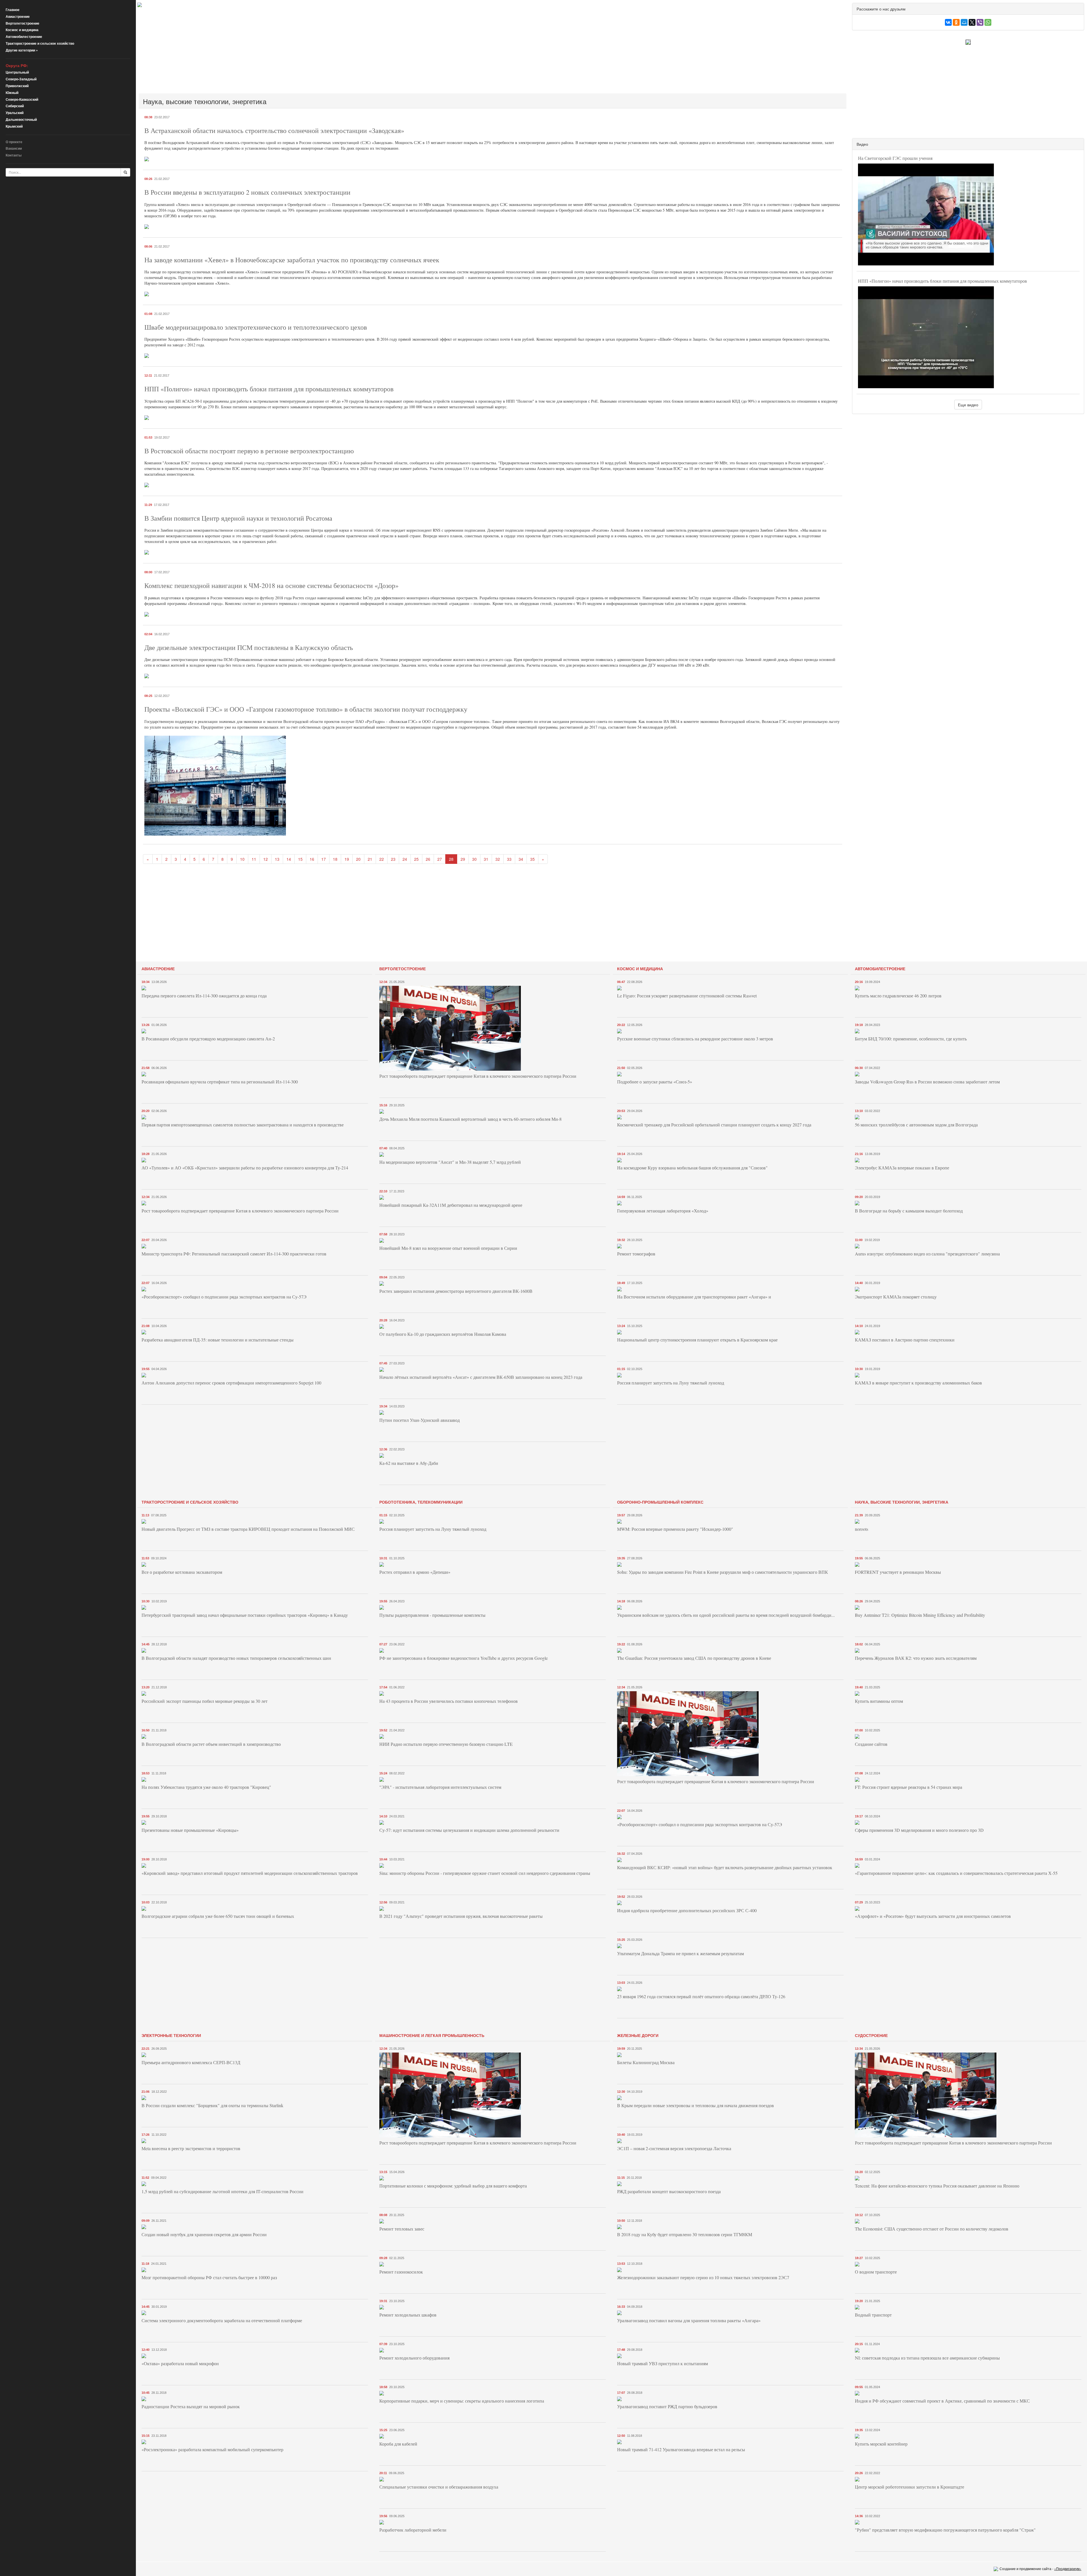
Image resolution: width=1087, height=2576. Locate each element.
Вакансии (14, 148)
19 (347, 859)
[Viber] (980, 22)
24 (405, 859)
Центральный (17, 72)
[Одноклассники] (956, 22)
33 (509, 859)
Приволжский (17, 86)
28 (451, 859)
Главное (13, 10)
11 (254, 859)
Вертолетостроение (23, 23)
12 (266, 859)
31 (486, 859)
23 (393, 859)
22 (382, 859)
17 (324, 859)
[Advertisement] (307, 50)
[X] (972, 22)
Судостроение (871, 2035)
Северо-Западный (21, 79)
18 (335, 859)
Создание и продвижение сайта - (1040, 2569)
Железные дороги (638, 2035)
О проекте (14, 142)
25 (416, 859)
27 (440, 859)
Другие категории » (22, 50)
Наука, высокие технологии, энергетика (902, 1502)
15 (300, 859)
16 (312, 859)
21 (370, 859)
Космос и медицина (22, 30)
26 (428, 859)
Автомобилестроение (24, 37)
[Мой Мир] (964, 22)
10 (242, 859)
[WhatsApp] (988, 22)
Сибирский (15, 106)
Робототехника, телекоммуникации (421, 1502)
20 (358, 859)
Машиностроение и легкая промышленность (432, 2035)
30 (474, 859)
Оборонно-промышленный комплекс (660, 1502)
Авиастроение (18, 16)
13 (277, 859)
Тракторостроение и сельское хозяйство (40, 43)
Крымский (14, 126)
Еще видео (968, 405)
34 (521, 859)
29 (463, 859)
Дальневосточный (21, 119)
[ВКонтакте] (948, 22)
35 (532, 859)
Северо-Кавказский (22, 99)
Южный (12, 93)
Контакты (14, 155)
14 (289, 859)
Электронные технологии (171, 2035)
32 (498, 859)
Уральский (15, 113)
